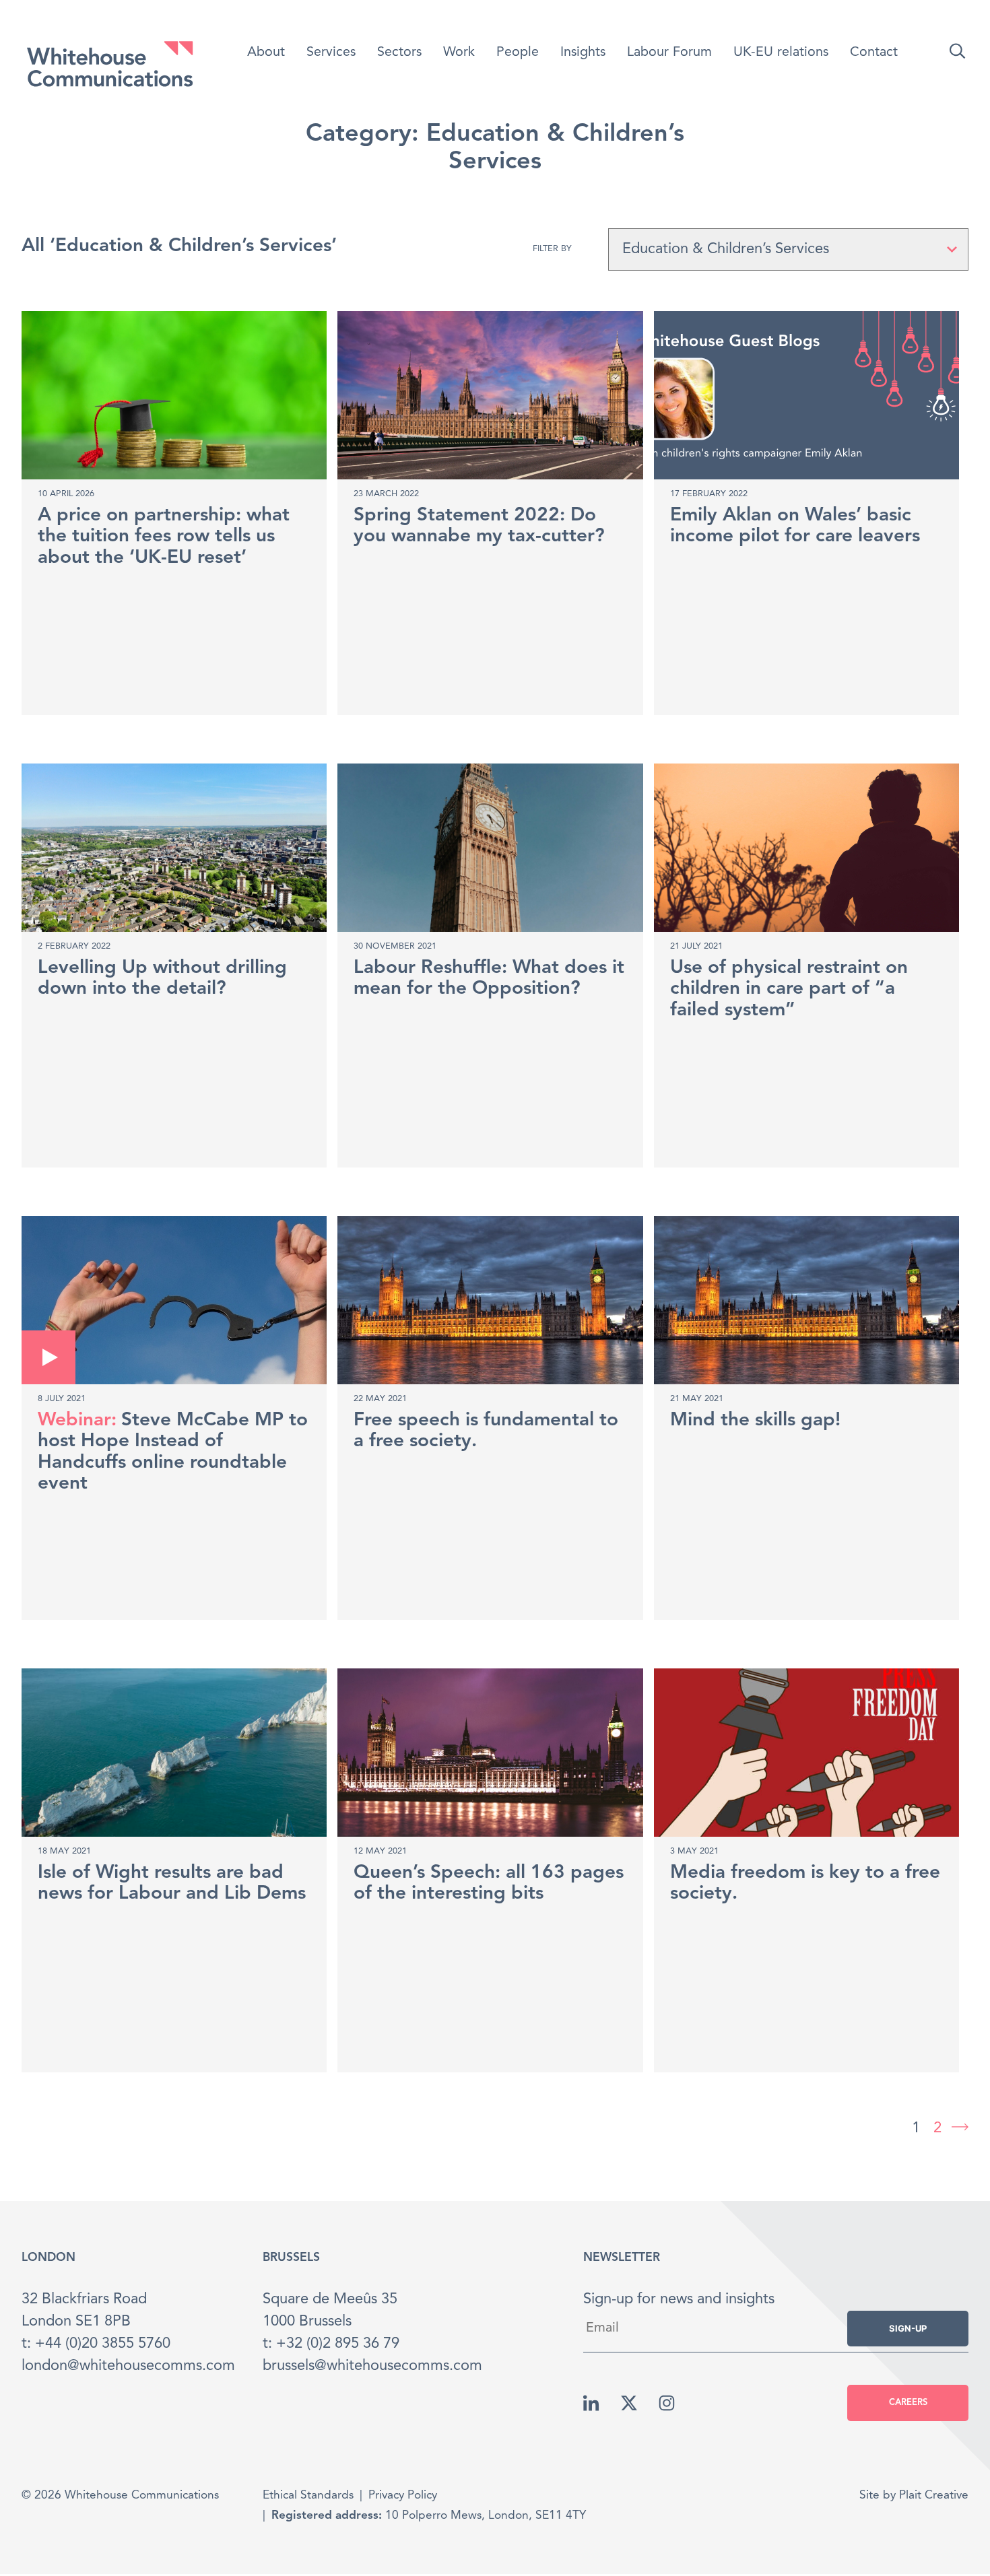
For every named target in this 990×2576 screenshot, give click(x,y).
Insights (583, 53)
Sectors (399, 53)
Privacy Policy (403, 2496)
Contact (874, 53)
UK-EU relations (781, 53)
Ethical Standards (308, 2496)
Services (331, 53)
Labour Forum (669, 53)
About (266, 53)
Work (459, 53)
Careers (908, 2403)
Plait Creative (934, 2496)
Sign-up (908, 2328)
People (518, 53)
